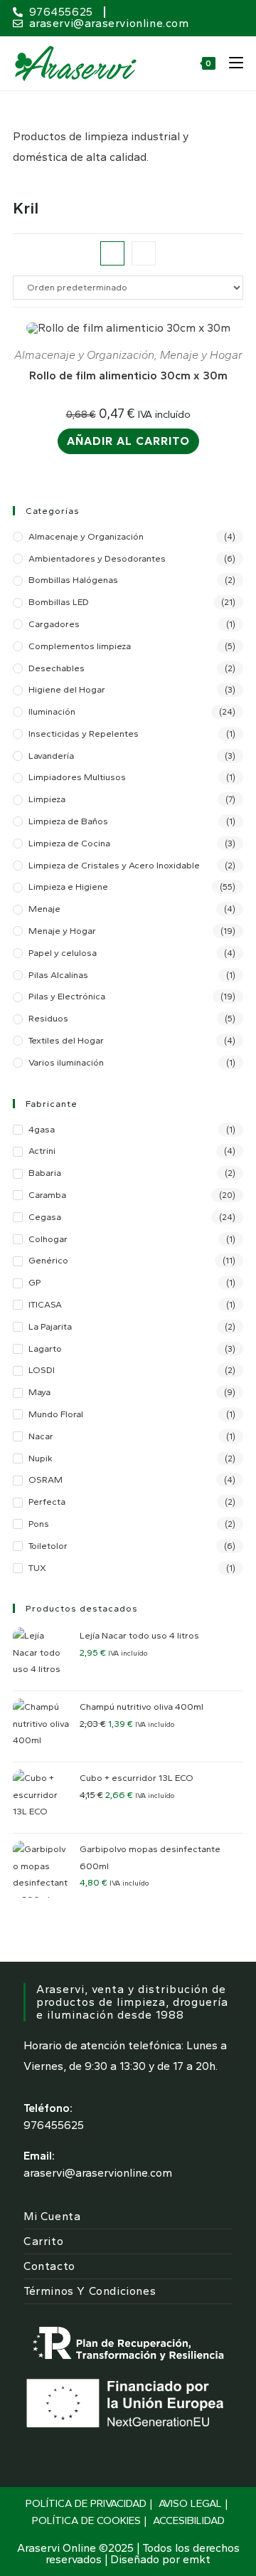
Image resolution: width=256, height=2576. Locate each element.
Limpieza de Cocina (69, 843)
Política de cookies (86, 2520)
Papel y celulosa (63, 953)
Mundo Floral (56, 1414)
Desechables (57, 668)
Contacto (49, 2266)
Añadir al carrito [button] (128, 441)
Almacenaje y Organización (84, 355)
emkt (197, 2559)
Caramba (47, 1195)
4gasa (42, 1129)
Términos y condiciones (90, 2291)
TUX (37, 1568)
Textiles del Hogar (66, 1040)
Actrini (42, 1151)
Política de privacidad (86, 2503)
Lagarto (45, 1349)
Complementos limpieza (80, 646)
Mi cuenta (52, 2216)
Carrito (43, 2241)
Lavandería (51, 756)
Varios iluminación (66, 1062)
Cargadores (54, 624)
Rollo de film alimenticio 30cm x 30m (128, 375)
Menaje (44, 909)
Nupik (41, 1458)
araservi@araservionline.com (98, 2173)
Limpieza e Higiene (68, 887)
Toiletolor (48, 1546)
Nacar (41, 1436)
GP (35, 1282)
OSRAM (46, 1479)
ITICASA (45, 1304)
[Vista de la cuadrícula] (112, 253)
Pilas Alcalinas (58, 975)
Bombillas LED (59, 602)
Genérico (48, 1260)
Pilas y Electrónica (67, 996)
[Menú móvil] (231, 63)
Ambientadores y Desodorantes (97, 558)
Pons (39, 1524)
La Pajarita (50, 1326)
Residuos (48, 1018)
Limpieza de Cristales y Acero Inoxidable (114, 865)
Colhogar (48, 1239)
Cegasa (45, 1217)
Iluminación (52, 711)
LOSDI (42, 1370)
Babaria (45, 1173)
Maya (39, 1392)
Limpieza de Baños (68, 821)
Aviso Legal (190, 2503)
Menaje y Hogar (201, 355)
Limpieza (47, 799)
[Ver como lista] (144, 253)
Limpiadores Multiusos (77, 777)
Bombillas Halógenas (73, 580)
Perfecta (47, 1502)
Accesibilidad (189, 2520)
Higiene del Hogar (67, 689)
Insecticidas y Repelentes (84, 734)
